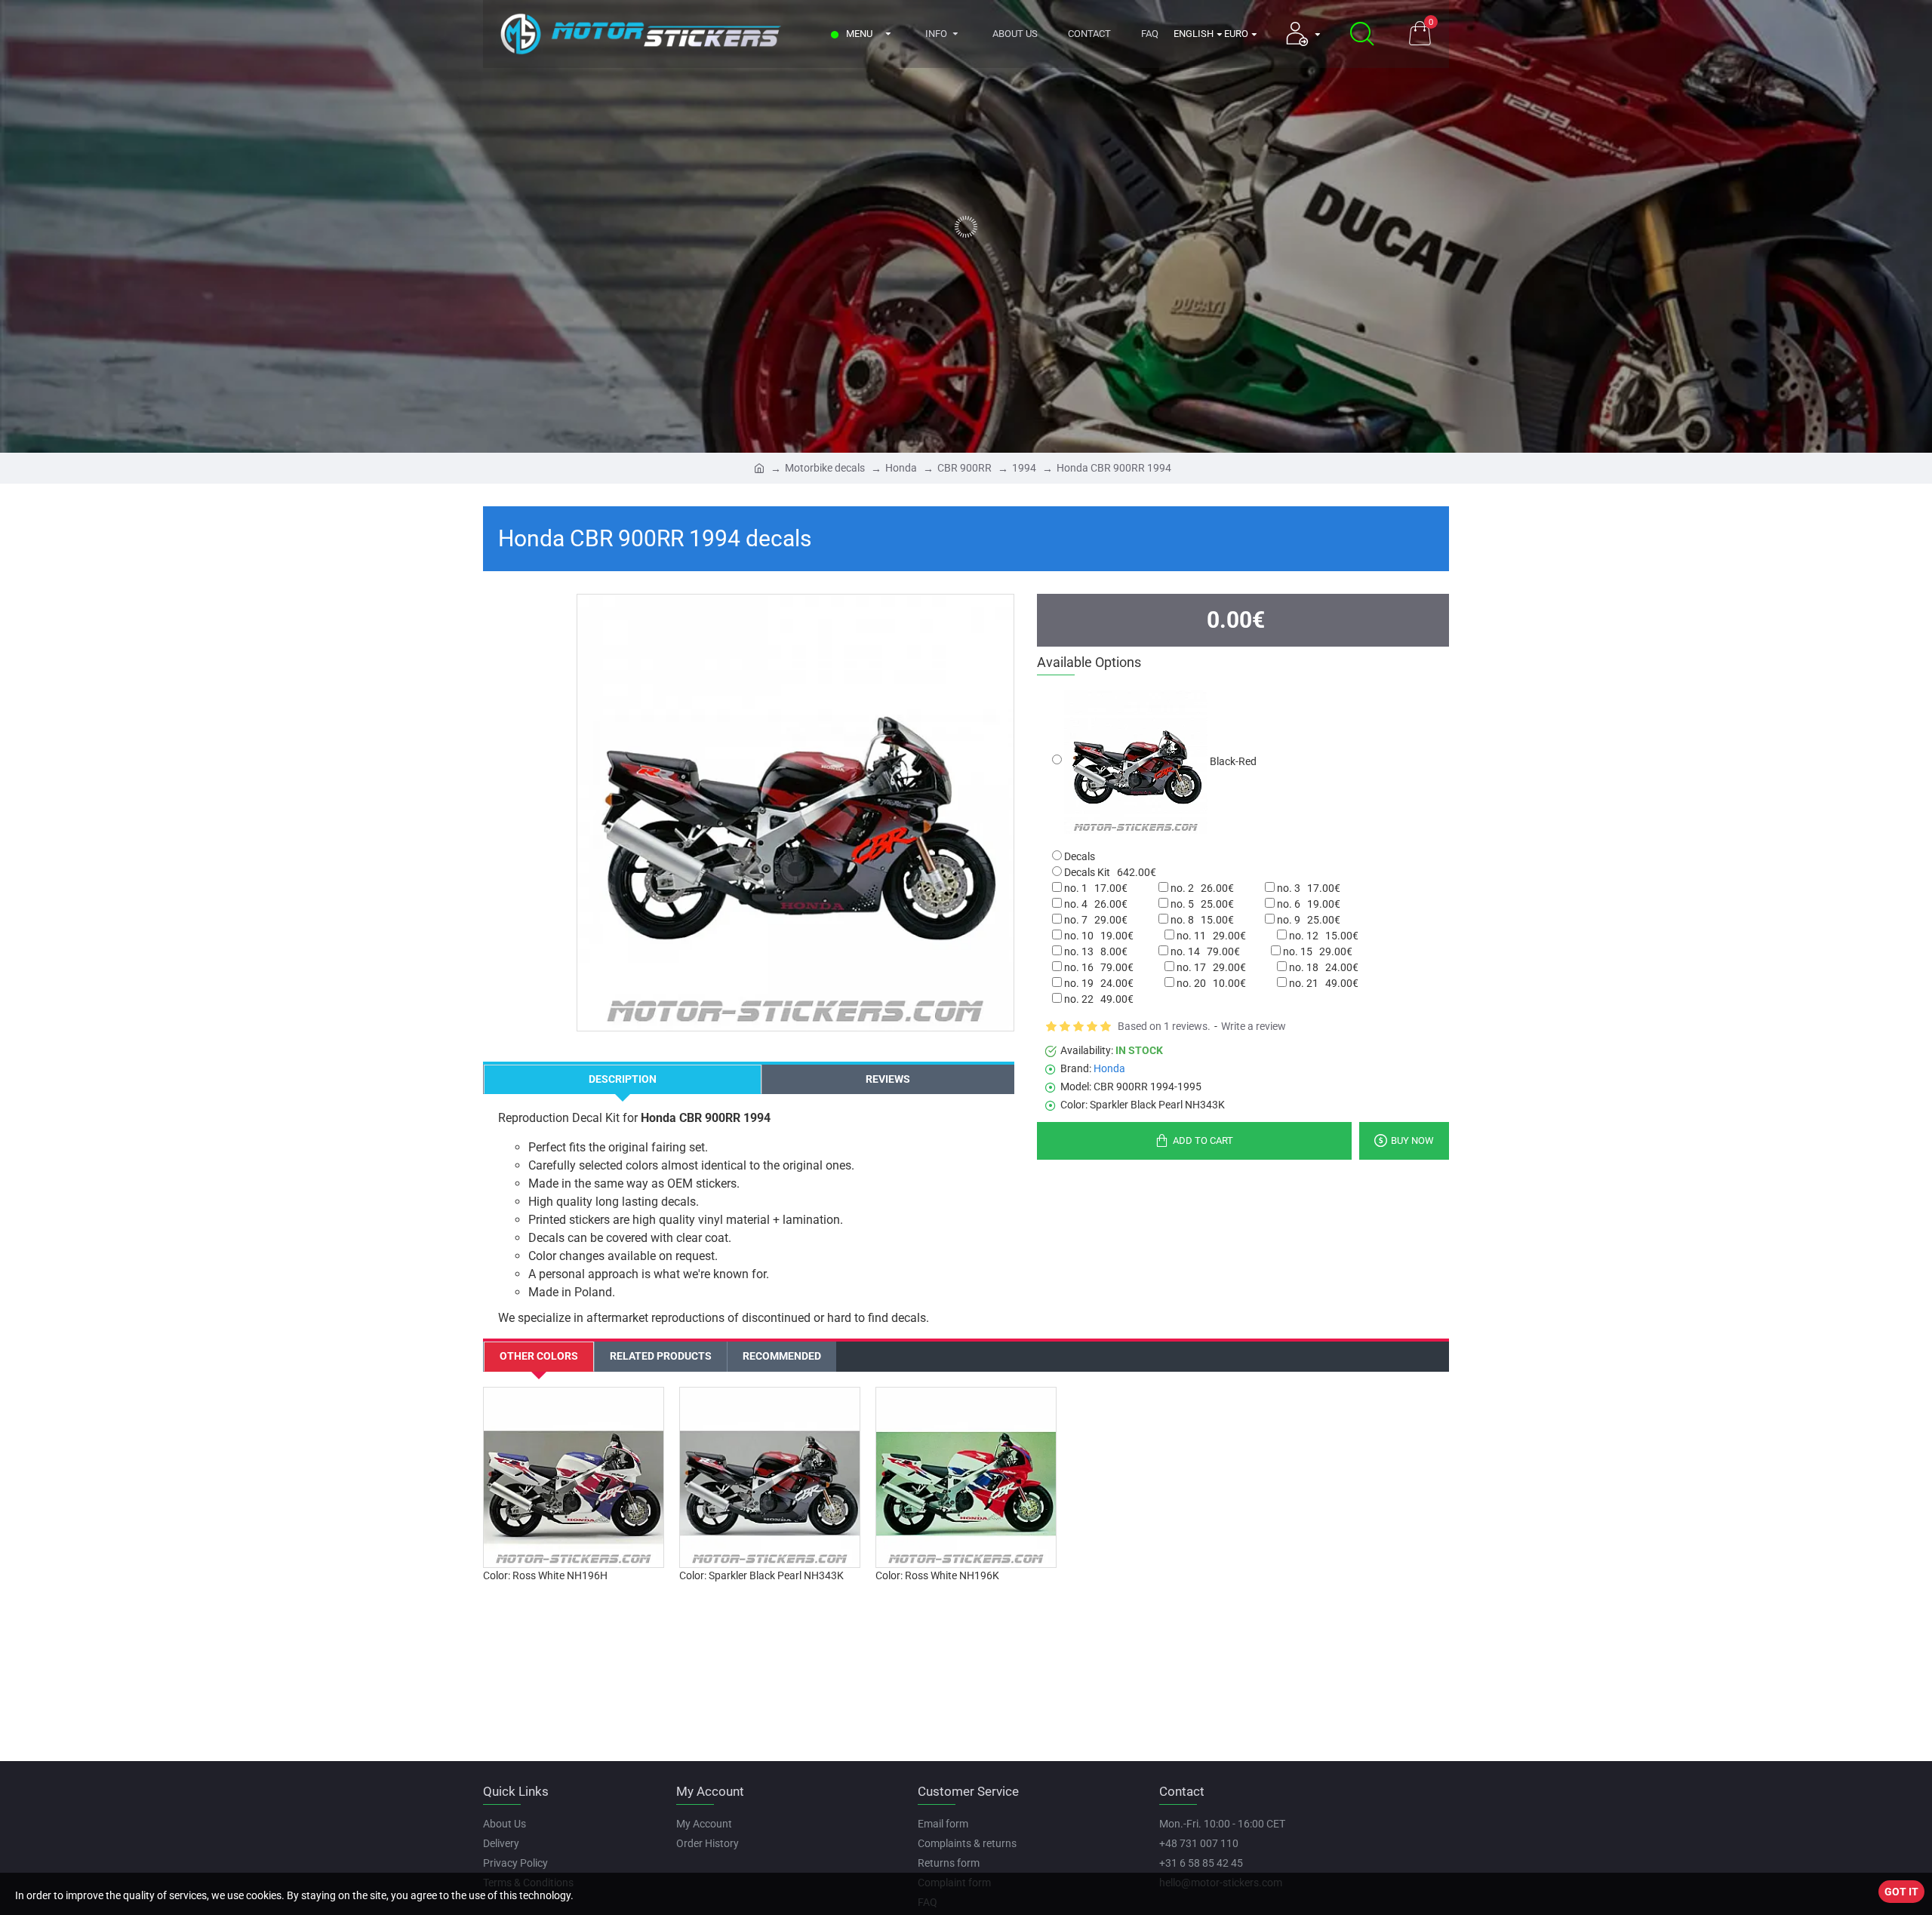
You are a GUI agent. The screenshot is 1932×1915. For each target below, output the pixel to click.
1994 (1024, 468)
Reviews (888, 1079)
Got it (1901, 1892)
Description (623, 1079)
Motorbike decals (825, 468)
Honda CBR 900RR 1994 (1114, 468)
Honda (901, 468)
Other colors (539, 1356)
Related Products (661, 1356)
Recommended (782, 1356)
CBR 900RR (964, 468)
